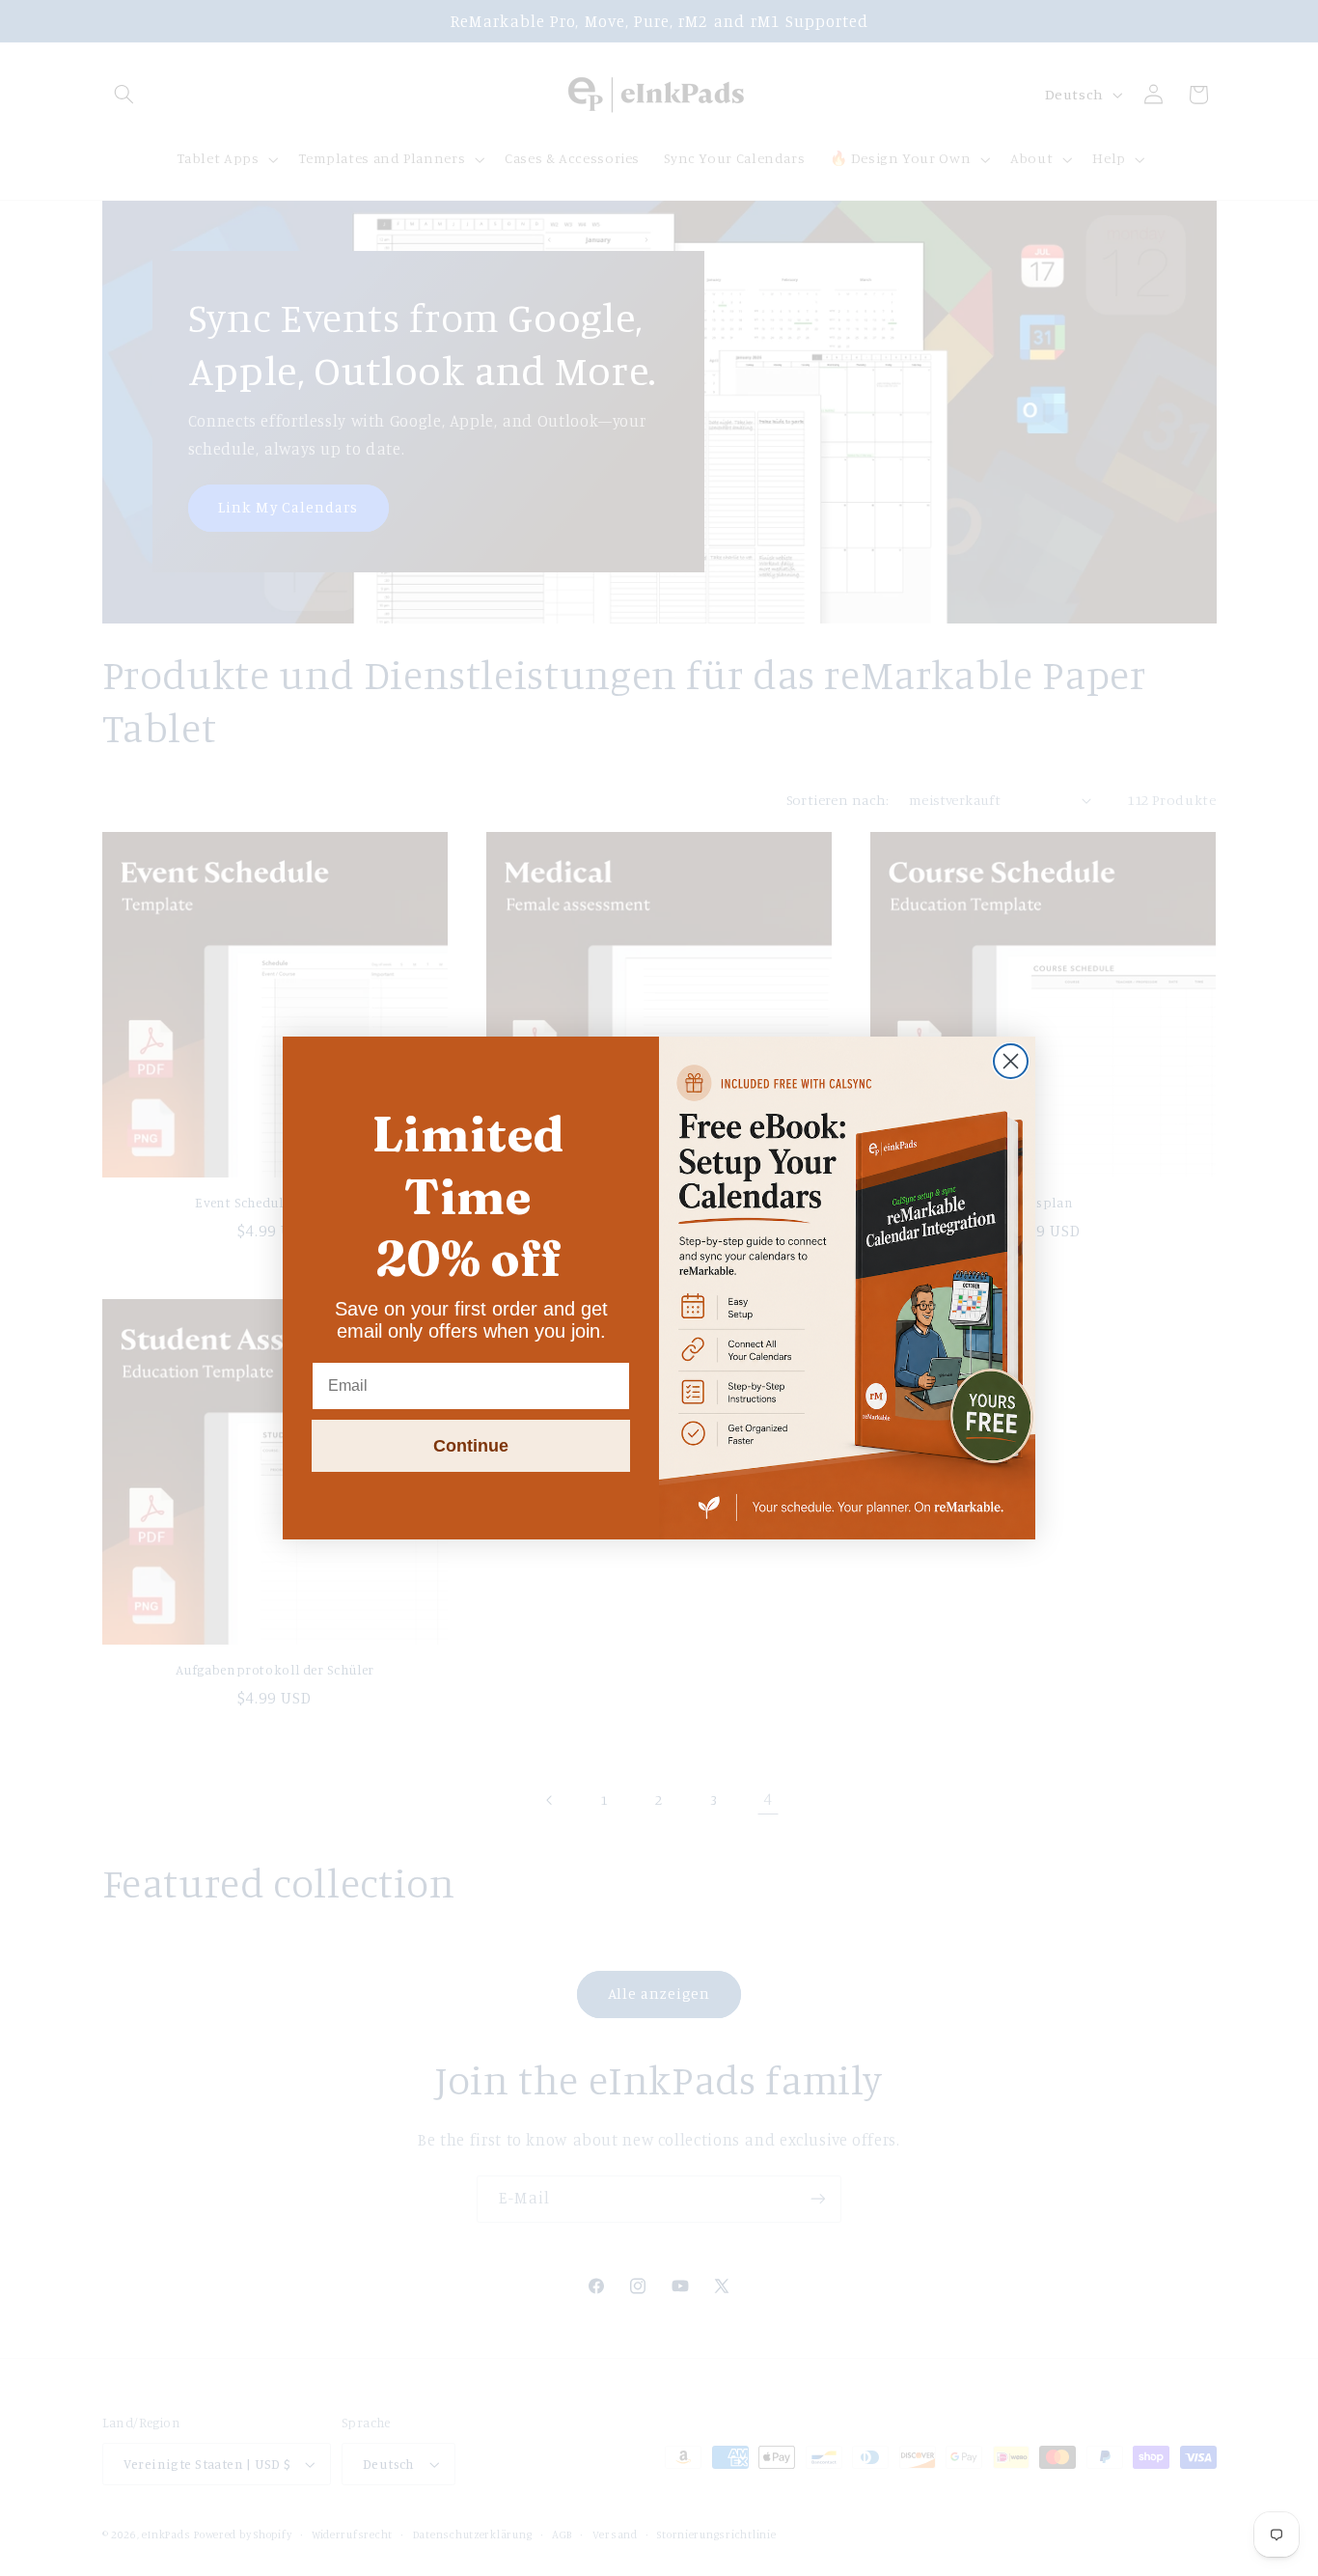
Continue (471, 1446)
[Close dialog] (1011, 1061)
